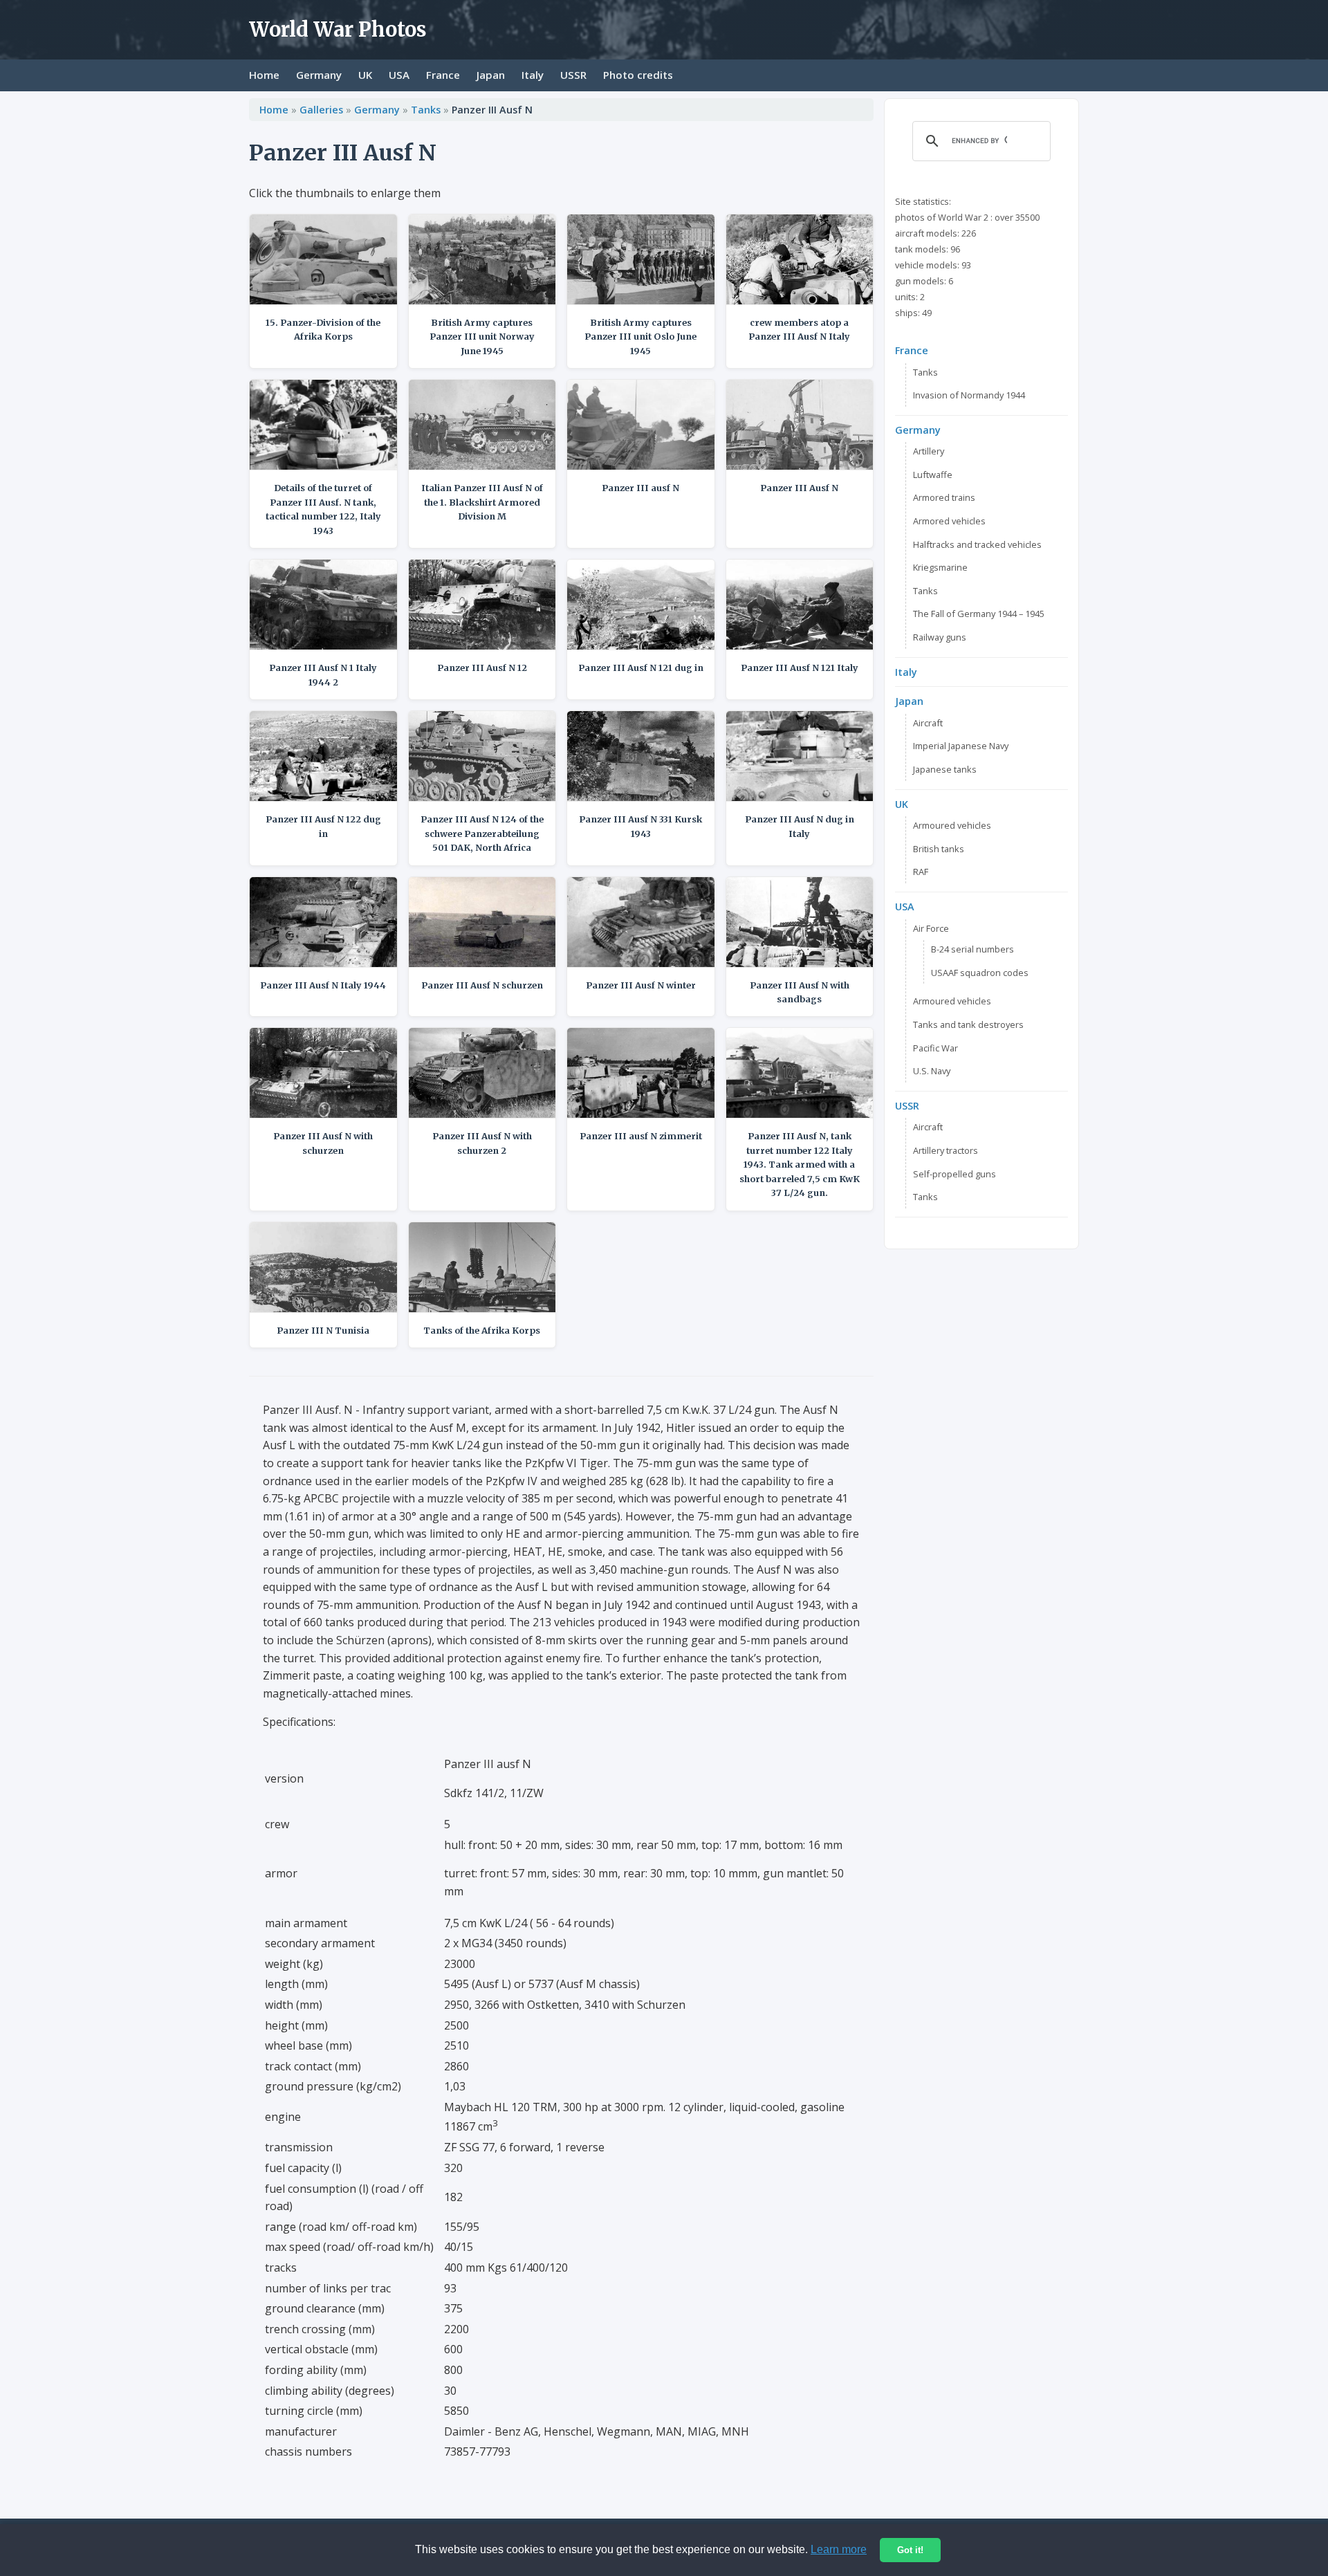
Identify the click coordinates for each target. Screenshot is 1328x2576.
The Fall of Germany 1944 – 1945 (979, 614)
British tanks (939, 849)
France (443, 75)
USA (399, 75)
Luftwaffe (933, 475)
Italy (533, 75)
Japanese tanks (945, 769)
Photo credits (638, 75)
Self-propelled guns (954, 1174)
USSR (573, 75)
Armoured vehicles (952, 825)
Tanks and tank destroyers (968, 1024)
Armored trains (944, 497)
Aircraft (928, 723)
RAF (921, 872)
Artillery (929, 451)
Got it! (910, 2550)
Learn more (839, 2549)
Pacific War (935, 1048)
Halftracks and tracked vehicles (977, 544)
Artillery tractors (946, 1150)
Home (264, 75)
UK (365, 75)
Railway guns (940, 637)
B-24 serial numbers (972, 949)
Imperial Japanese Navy (961, 746)
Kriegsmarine (940, 567)
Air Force (931, 928)
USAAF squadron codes (980, 973)
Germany (319, 75)
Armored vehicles (949, 521)
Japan (491, 75)
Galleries (321, 110)
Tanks (426, 110)
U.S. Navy (932, 1071)
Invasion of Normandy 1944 (969, 395)
